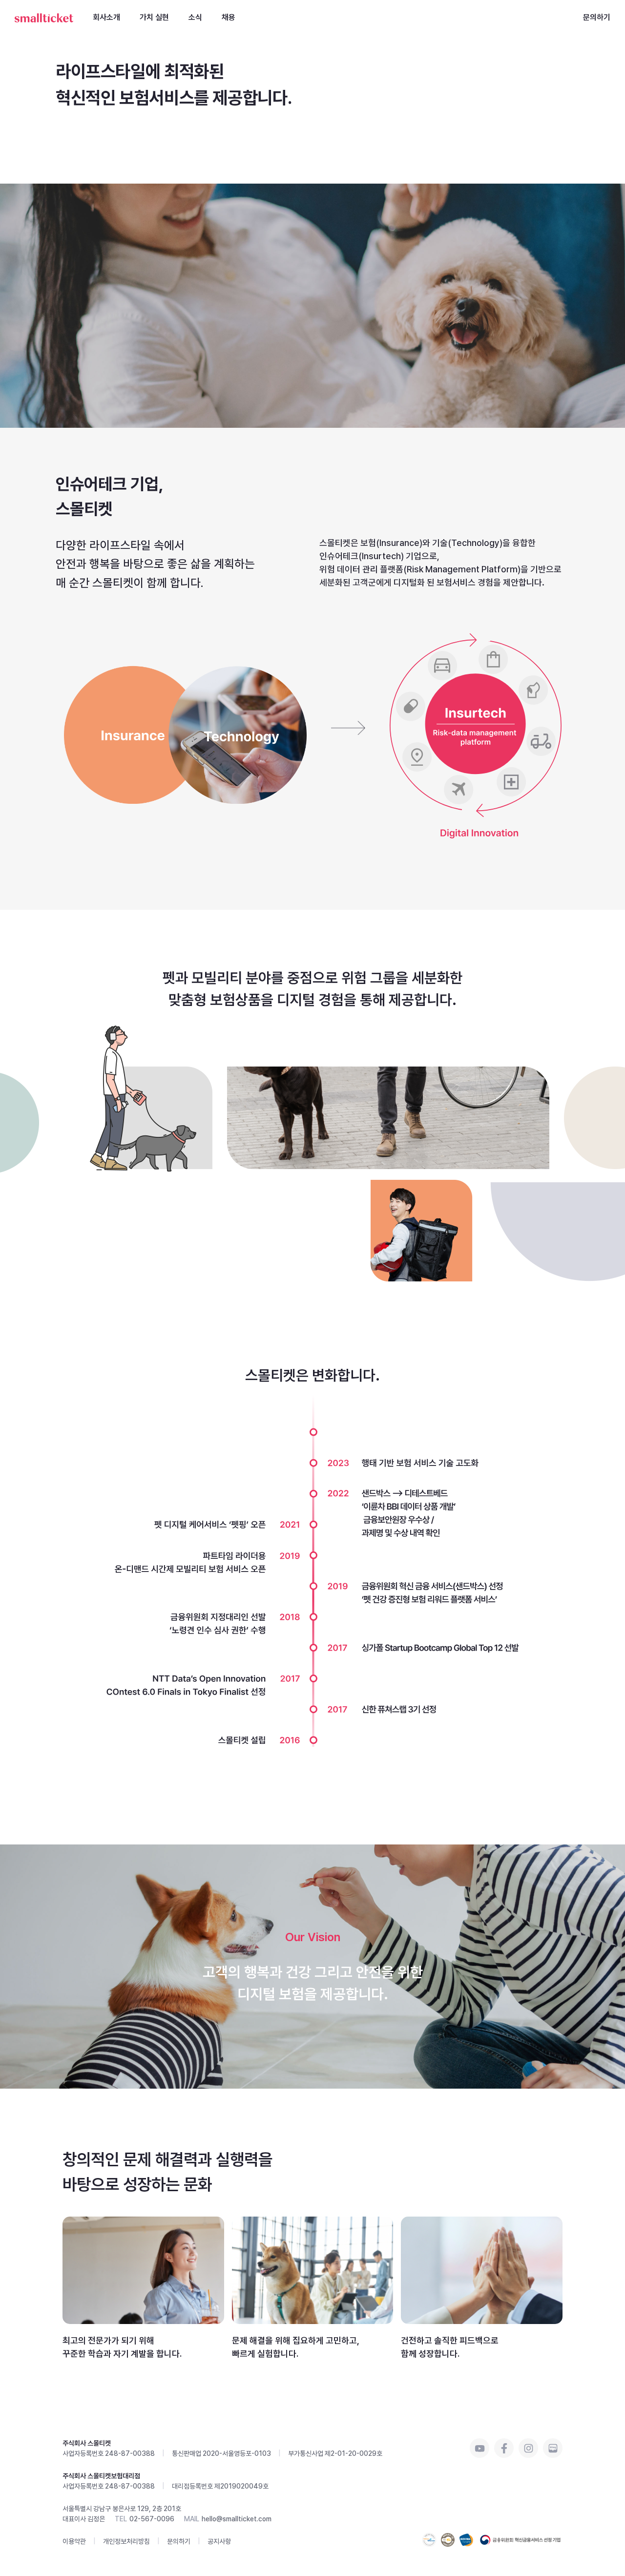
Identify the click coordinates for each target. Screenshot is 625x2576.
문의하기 (597, 17)
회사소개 (106, 17)
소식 (195, 17)
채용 (229, 17)
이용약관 (74, 2541)
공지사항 (219, 2541)
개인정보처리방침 (126, 2541)
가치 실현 (154, 17)
